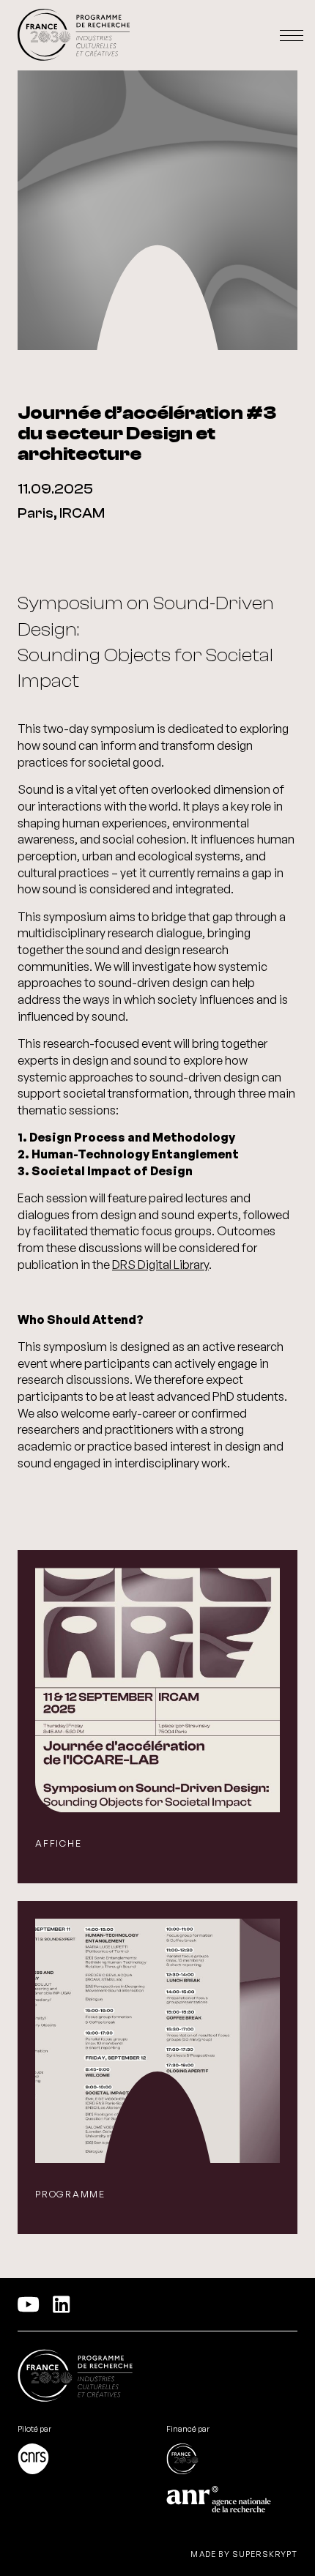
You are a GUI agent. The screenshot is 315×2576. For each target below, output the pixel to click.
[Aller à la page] (83, 2460)
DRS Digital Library (160, 1265)
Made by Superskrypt (244, 2554)
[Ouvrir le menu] (292, 36)
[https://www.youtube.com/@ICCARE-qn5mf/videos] (29, 2304)
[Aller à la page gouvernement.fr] (75, 2378)
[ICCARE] (74, 36)
